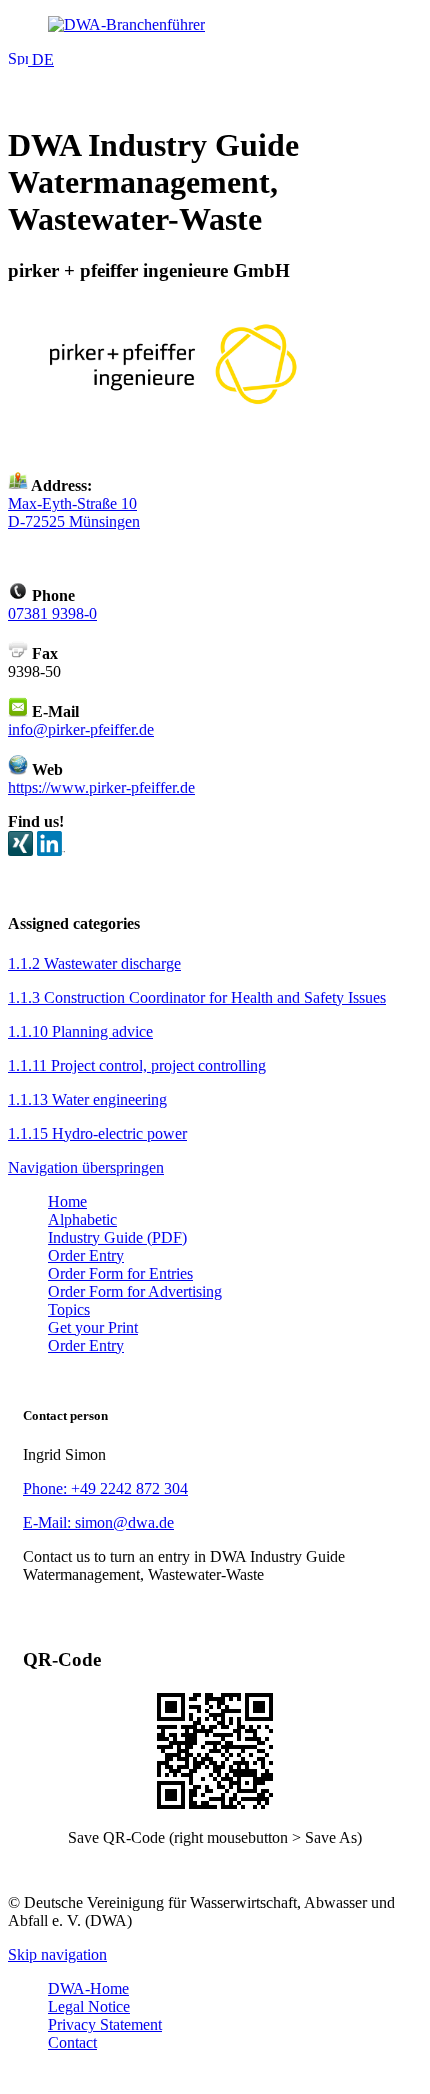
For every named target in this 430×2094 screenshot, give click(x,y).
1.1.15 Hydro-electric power (97, 1133)
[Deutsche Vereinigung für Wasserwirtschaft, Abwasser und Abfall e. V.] (215, 25)
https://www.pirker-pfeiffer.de (101, 787)
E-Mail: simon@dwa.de (98, 1522)
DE (41, 59)
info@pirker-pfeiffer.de (81, 729)
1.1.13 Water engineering (87, 1099)
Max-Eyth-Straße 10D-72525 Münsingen (74, 512)
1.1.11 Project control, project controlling (137, 1065)
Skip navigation (57, 1954)
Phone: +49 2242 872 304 (105, 1488)
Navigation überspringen (86, 1167)
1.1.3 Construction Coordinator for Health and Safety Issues (197, 997)
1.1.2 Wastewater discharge (94, 963)
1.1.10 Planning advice (80, 1031)
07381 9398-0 (52, 613)
